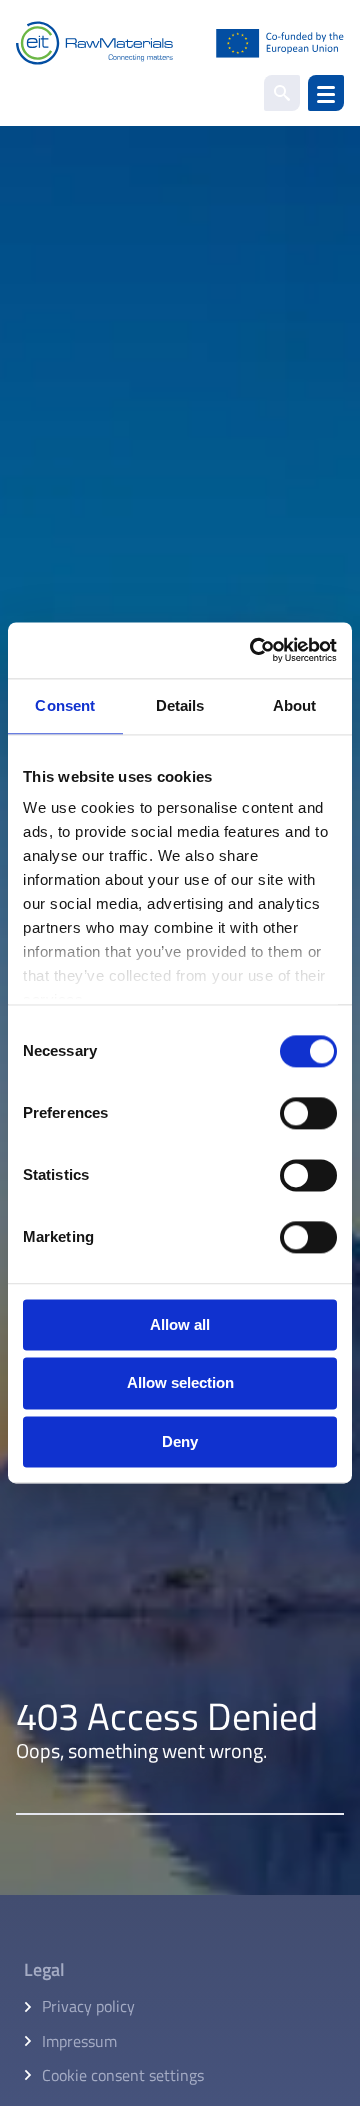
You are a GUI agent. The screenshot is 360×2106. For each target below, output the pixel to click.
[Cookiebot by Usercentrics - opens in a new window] (254, 650)
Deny (180, 1441)
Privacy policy (88, 2006)
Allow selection (180, 1383)
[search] (282, 93)
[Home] (180, 43)
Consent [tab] (65, 705)
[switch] (308, 1113)
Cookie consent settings (123, 2075)
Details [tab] (180, 705)
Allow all (180, 1324)
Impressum (79, 2041)
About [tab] (295, 705)
